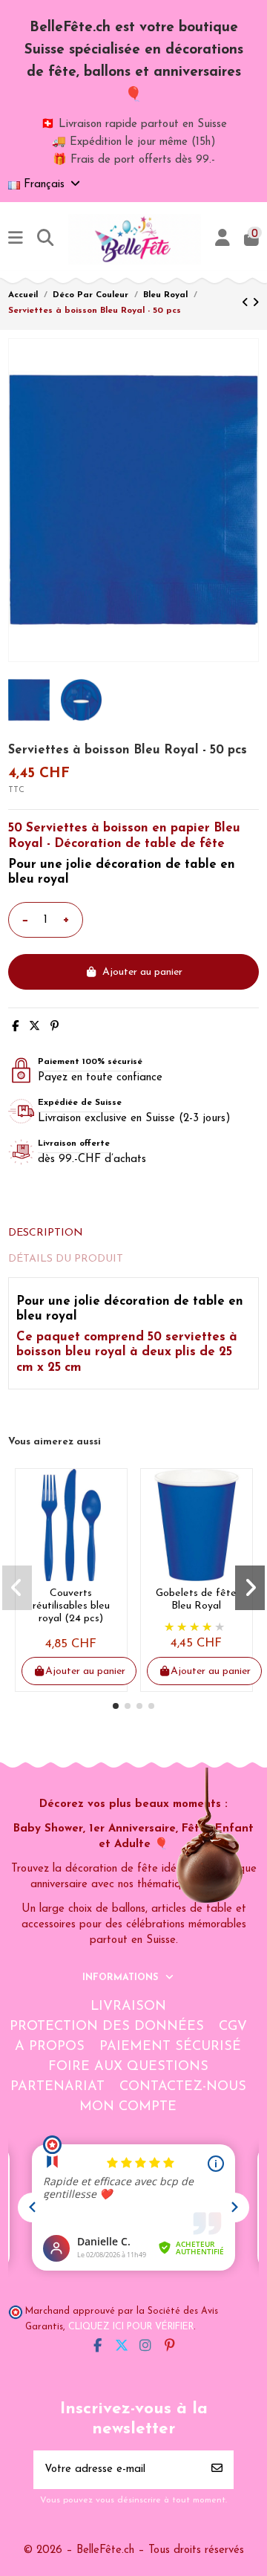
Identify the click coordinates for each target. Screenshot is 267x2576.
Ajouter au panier (142, 972)
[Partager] (15, 1027)
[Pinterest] (55, 1027)
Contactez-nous (183, 2087)
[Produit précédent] (247, 304)
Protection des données (107, 2027)
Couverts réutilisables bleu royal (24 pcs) (71, 1606)
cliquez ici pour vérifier (131, 2327)
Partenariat (57, 2087)
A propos (50, 2047)
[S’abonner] (217, 2470)
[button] (116, 1706)
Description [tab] (46, 1233)
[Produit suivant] (256, 304)
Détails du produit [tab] (66, 1259)
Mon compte (128, 2107)
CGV (233, 2027)
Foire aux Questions (128, 2067)
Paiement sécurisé (170, 2047)
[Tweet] (34, 1027)
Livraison (128, 2007)
